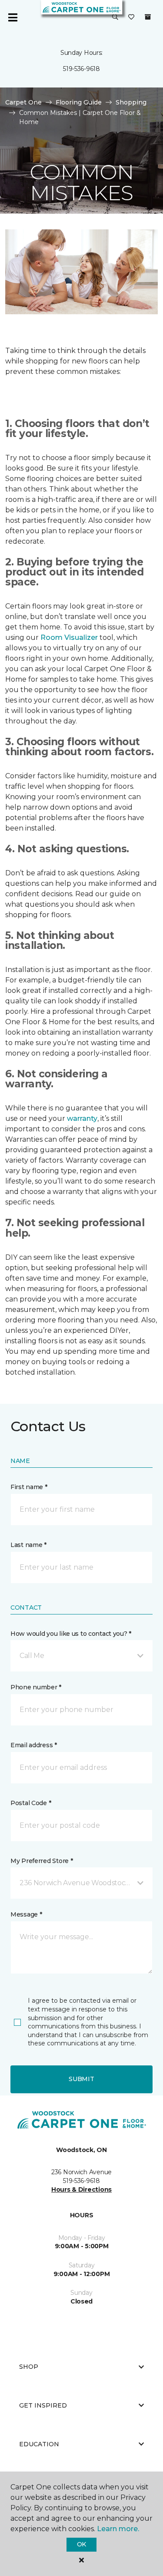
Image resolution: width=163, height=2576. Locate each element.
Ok (81, 2544)
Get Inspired (43, 2405)
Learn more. (118, 2529)
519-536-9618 (81, 69)
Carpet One (23, 102)
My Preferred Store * (42, 1861)
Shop (29, 2367)
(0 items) (148, 17)
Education (39, 2444)
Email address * (34, 1745)
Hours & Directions (81, 2189)
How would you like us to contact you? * (71, 1634)
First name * (29, 1487)
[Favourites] (131, 17)
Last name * (28, 1545)
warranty (82, 1118)
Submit (81, 2079)
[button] (115, 17)
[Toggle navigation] (13, 17)
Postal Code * (31, 1803)
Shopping (131, 102)
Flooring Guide (79, 102)
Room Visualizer (69, 637)
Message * (26, 1914)
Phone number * (36, 1687)
